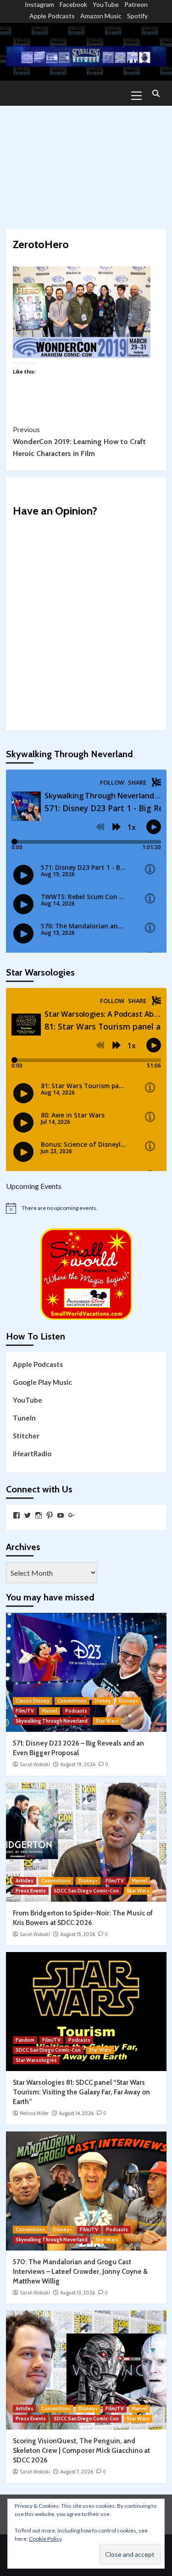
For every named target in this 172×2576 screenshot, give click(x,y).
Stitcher (26, 1436)
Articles (25, 1881)
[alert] (86, 1208)
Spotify (137, 16)
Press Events (31, 1891)
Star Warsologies (36, 2060)
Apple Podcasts (52, 16)
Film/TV (25, 1711)
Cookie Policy (45, 2539)
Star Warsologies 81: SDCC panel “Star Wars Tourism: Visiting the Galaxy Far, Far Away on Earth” (81, 2092)
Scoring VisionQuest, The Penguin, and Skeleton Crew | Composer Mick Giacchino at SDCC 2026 (81, 2451)
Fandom (25, 2040)
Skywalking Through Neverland (52, 1721)
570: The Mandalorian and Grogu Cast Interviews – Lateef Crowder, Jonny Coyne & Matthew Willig (80, 2272)
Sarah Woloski (35, 1764)
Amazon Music (101, 16)
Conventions (72, 1701)
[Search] (156, 94)
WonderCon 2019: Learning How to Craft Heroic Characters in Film (79, 441)
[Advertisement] (86, 163)
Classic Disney (33, 1701)
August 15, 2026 (78, 1934)
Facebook (73, 4)
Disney (103, 1701)
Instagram (39, 4)
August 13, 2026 (78, 2293)
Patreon (136, 4)
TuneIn (24, 1418)
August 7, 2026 (77, 2472)
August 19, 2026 (78, 1764)
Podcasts (76, 1711)
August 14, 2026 (76, 2113)
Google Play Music (42, 1382)
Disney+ (128, 1701)
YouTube (106, 4)
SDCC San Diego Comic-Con (86, 1891)
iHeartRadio (32, 1453)
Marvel (50, 1711)
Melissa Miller (34, 2113)
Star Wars (107, 1721)
